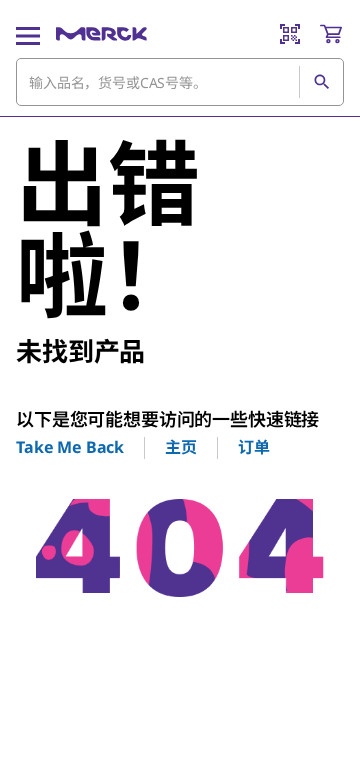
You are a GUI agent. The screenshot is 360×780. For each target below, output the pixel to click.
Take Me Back (70, 447)
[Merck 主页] (101, 34)
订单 (254, 447)
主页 (181, 447)
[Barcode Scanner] (290, 34)
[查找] (321, 82)
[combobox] (180, 82)
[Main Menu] (28, 34)
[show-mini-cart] (331, 34)
